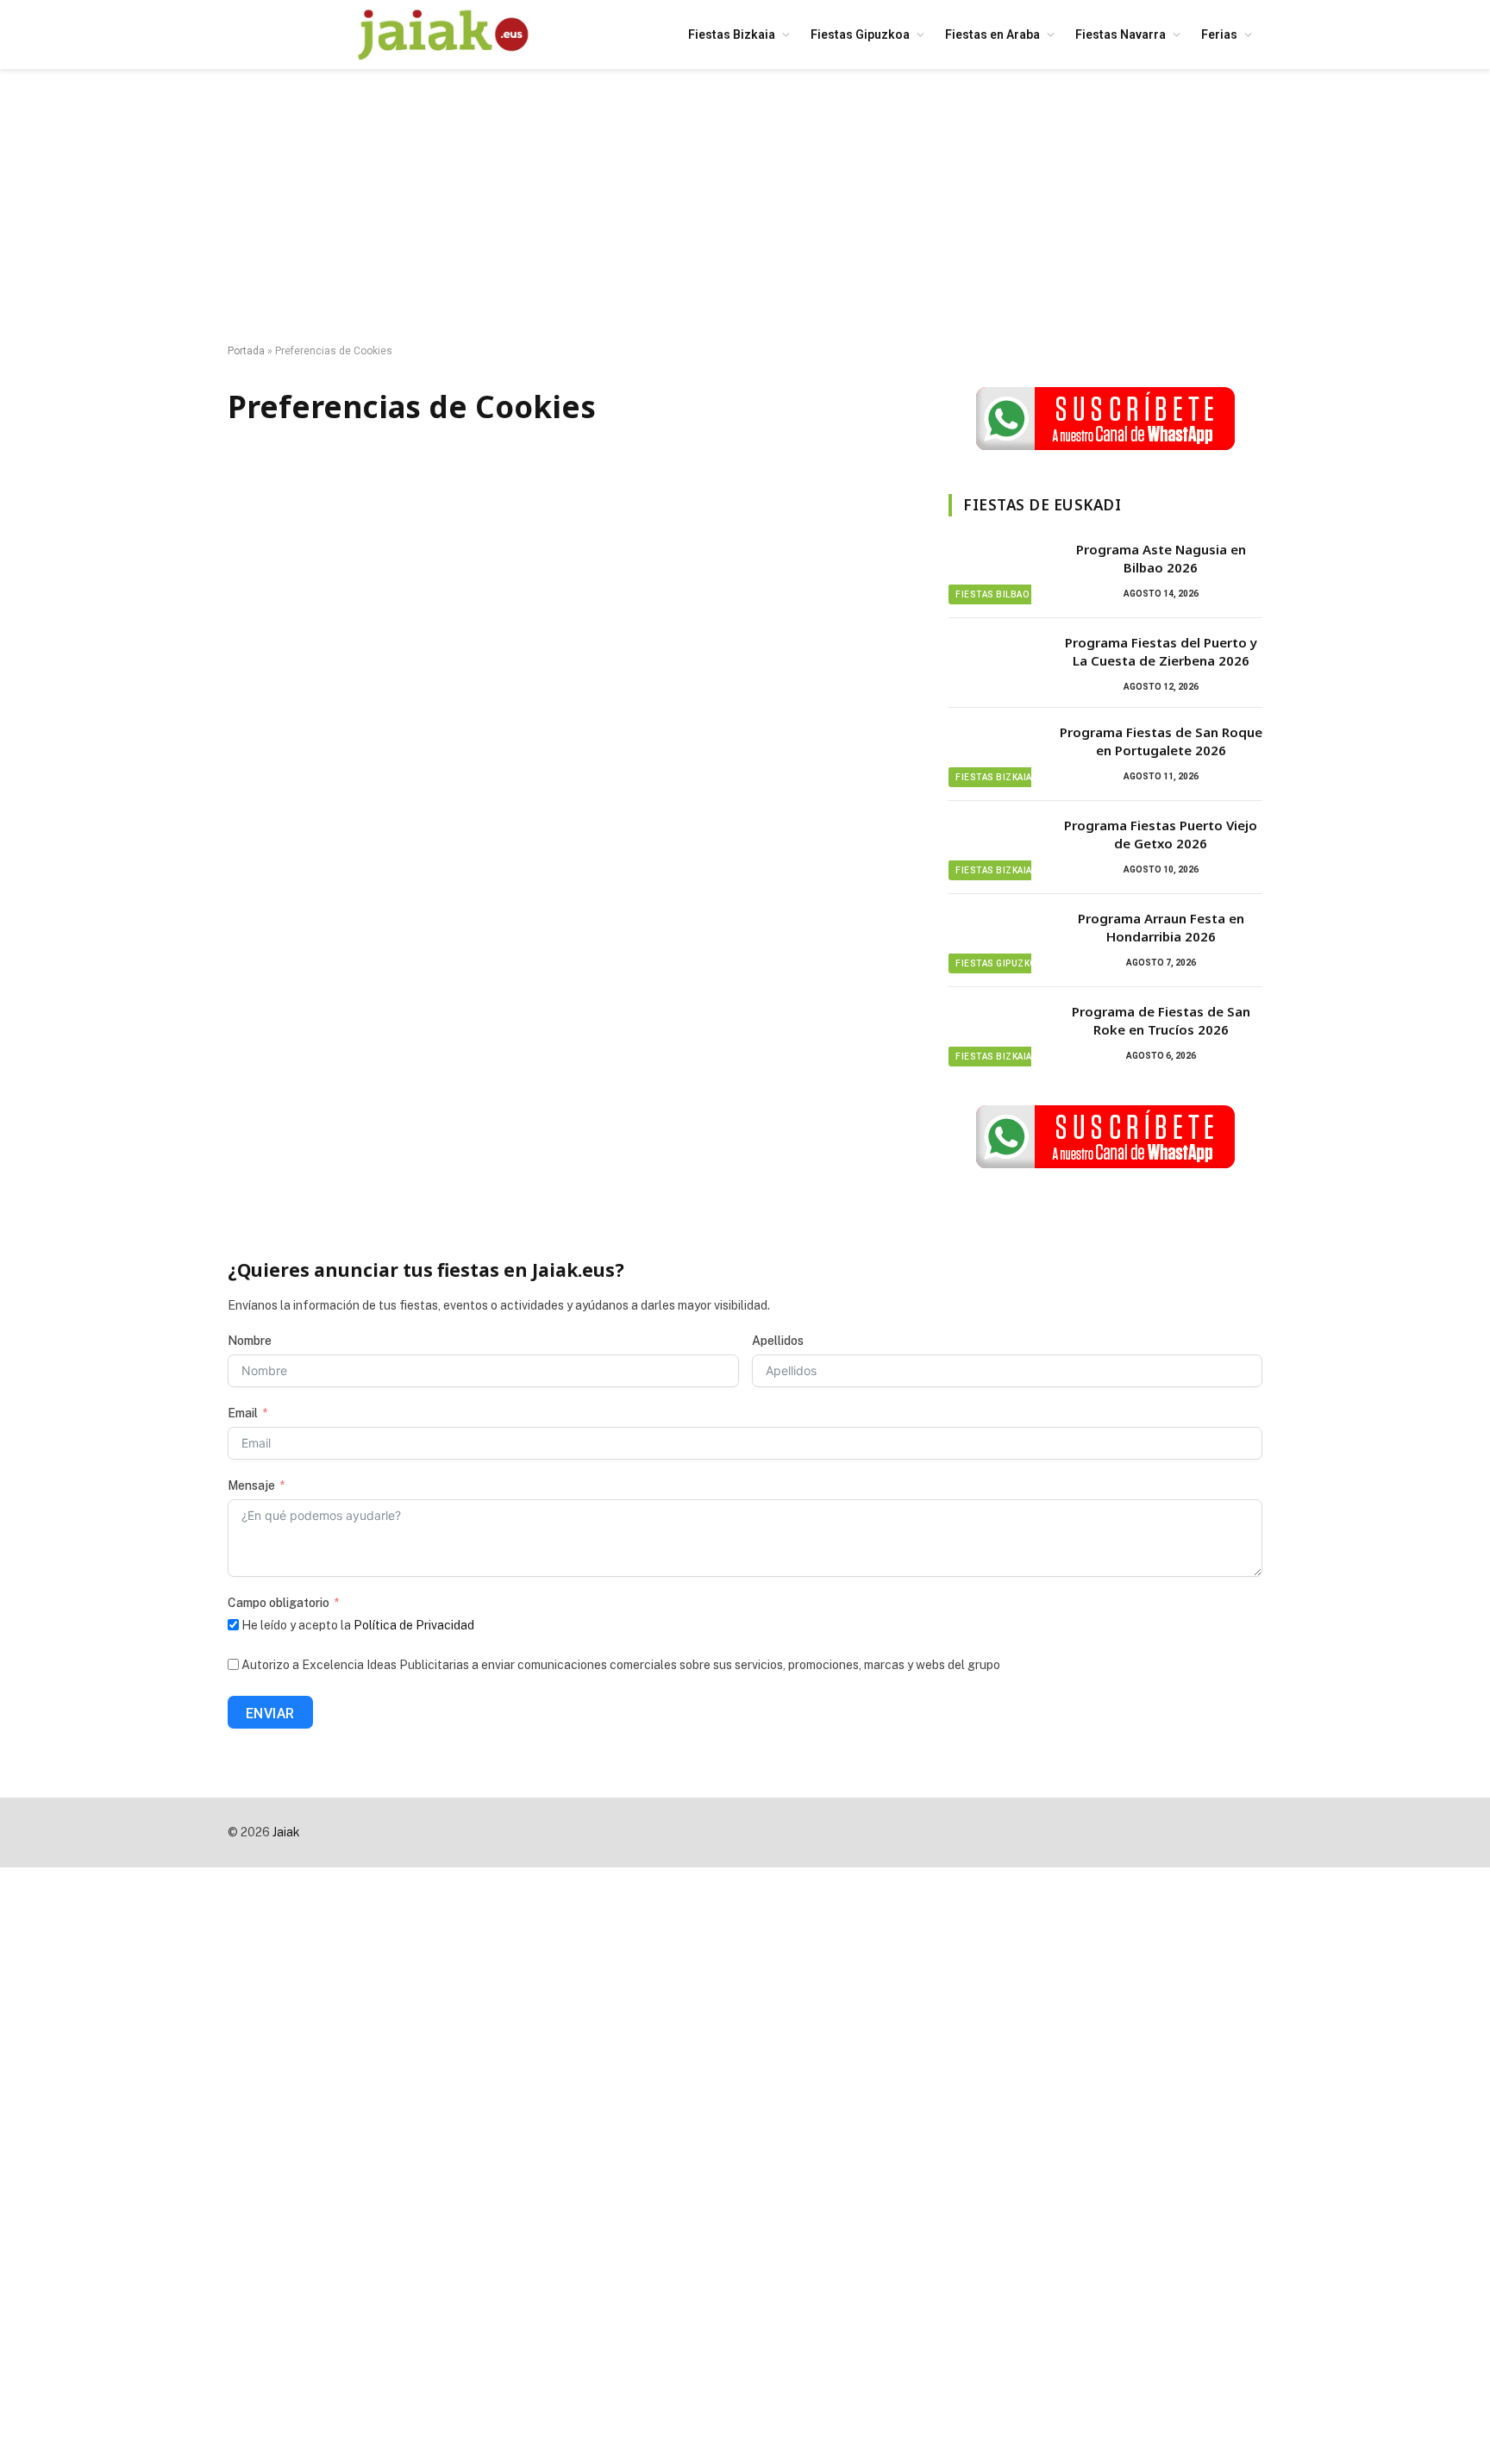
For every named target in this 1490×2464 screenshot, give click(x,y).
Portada (246, 351)
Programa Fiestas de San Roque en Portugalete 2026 (1161, 741)
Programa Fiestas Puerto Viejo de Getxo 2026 (1161, 834)
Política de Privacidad (414, 1625)
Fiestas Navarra (1121, 34)
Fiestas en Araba (992, 34)
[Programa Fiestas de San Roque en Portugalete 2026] (996, 754)
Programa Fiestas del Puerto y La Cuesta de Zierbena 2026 (1161, 651)
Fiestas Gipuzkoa (860, 34)
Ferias (1219, 34)
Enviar (270, 1714)
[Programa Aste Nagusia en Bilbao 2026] (996, 572)
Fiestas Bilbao (992, 594)
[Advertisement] (745, 207)
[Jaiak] (443, 34)
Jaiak (286, 1832)
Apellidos (778, 1341)
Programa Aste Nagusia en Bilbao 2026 (1161, 558)
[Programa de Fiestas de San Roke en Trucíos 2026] (996, 1034)
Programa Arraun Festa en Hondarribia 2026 (1161, 927)
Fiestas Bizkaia (732, 34)
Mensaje (251, 1485)
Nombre (250, 1341)
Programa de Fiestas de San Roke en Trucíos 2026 (1161, 1020)
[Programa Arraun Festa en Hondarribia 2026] (996, 941)
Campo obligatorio (279, 1603)
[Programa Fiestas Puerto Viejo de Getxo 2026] (996, 847)
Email (243, 1413)
